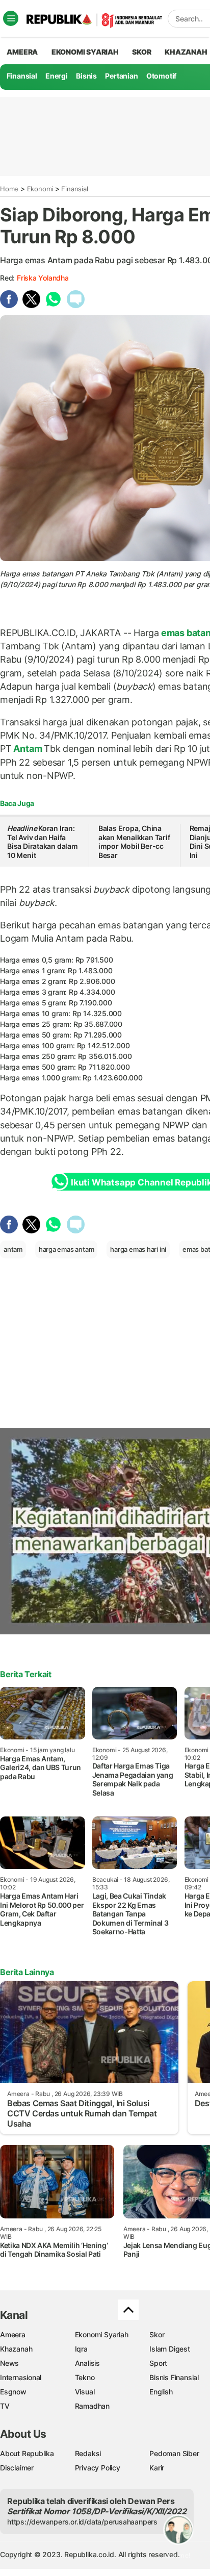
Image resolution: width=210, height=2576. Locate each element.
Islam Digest (169, 2349)
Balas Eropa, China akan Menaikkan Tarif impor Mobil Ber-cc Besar (134, 842)
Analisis (87, 2363)
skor (141, 52)
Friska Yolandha (43, 278)
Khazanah (16, 2349)
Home (9, 189)
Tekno (85, 2377)
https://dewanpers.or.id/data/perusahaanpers (82, 2522)
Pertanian (121, 76)
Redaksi (88, 2453)
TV (5, 2406)
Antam (28, 749)
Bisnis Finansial (174, 2377)
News (9, 2363)
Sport (158, 2363)
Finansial (22, 76)
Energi (57, 76)
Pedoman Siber (174, 2453)
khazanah (186, 52)
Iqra (81, 2349)
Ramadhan (92, 2406)
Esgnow (13, 2392)
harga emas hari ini (138, 1249)
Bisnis (86, 76)
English (161, 2392)
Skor (157, 2334)
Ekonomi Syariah (85, 52)
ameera (22, 52)
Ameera (13, 2334)
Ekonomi (40, 189)
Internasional (21, 2377)
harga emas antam (67, 1249)
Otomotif (161, 76)
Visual (85, 2392)
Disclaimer (17, 2468)
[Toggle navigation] (11, 18)
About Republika (27, 2453)
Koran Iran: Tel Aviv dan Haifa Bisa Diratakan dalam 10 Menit (43, 842)
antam (13, 1249)
